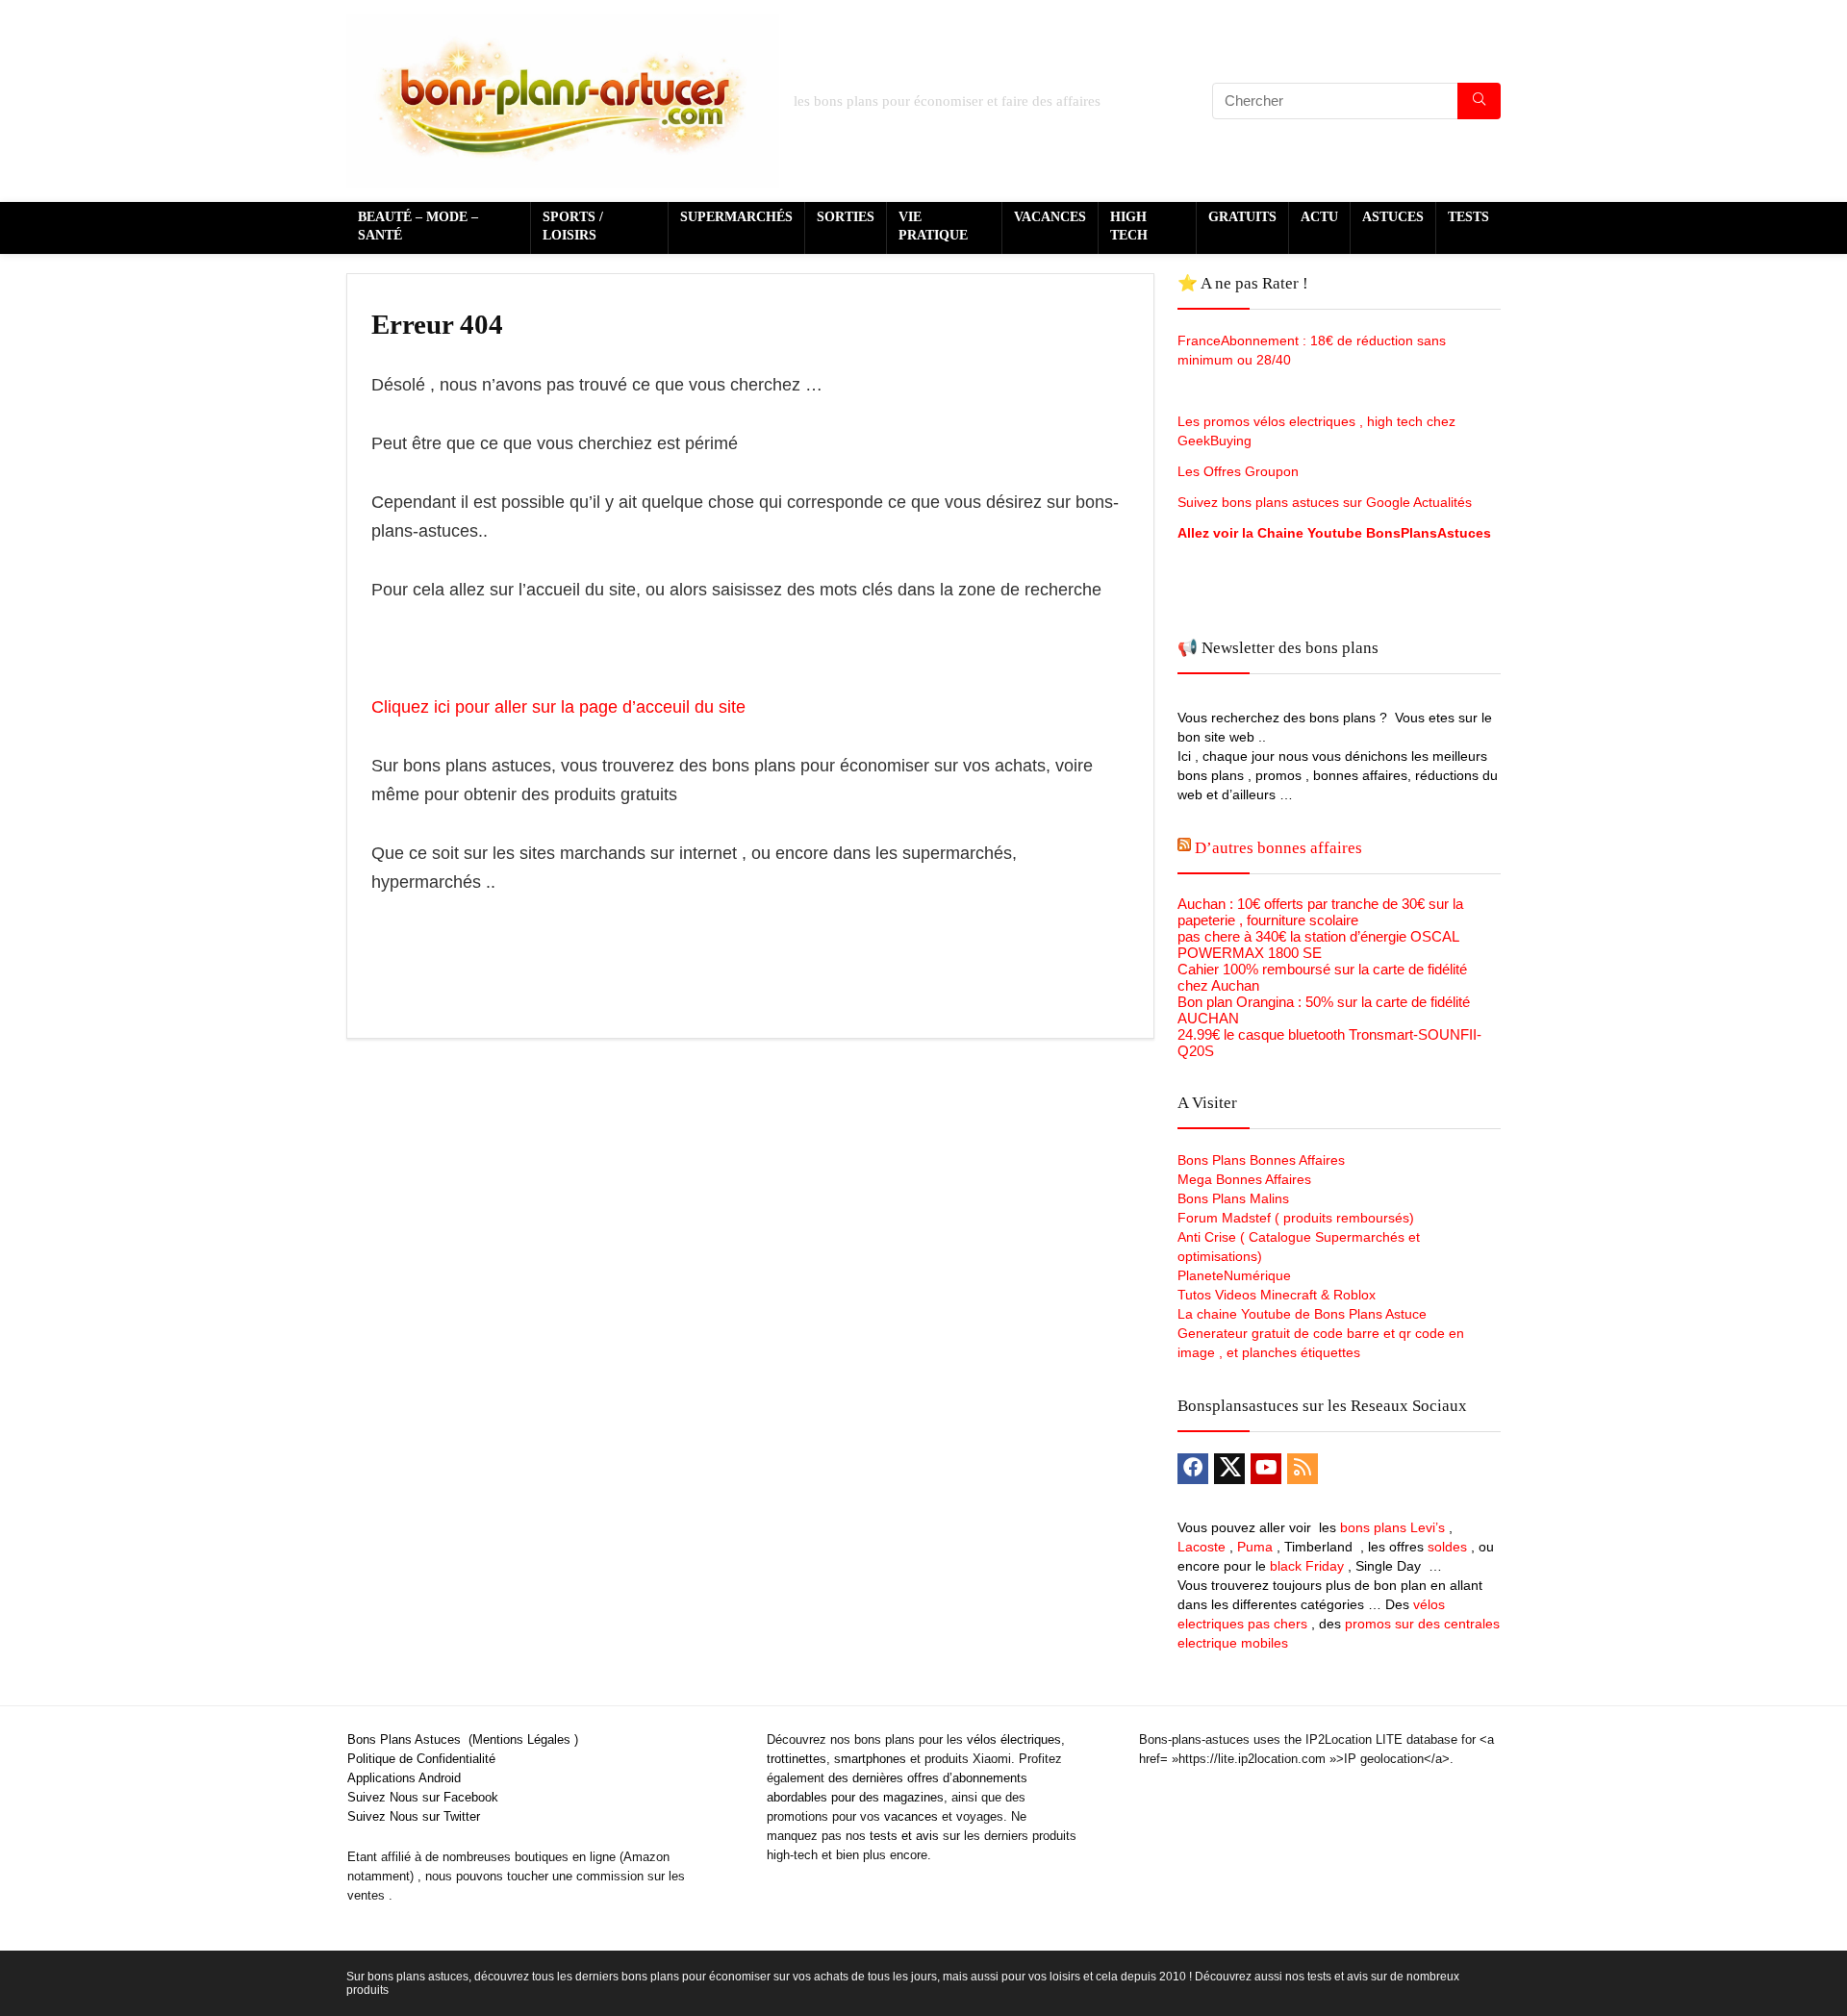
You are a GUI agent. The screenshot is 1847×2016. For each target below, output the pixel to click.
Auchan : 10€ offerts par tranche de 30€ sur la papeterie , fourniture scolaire (1320, 912)
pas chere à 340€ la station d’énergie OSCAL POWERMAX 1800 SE (1318, 945)
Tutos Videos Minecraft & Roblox (1277, 1295)
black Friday (1307, 1566)
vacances (911, 1816)
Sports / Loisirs (573, 226)
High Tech (1129, 226)
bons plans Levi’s (1392, 1527)
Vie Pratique (933, 226)
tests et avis (904, 1836)
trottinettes (797, 1759)
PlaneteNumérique (1234, 1275)
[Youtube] (1266, 1469)
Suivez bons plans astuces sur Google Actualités (1325, 502)
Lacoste (1202, 1547)
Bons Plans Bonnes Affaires (1261, 1160)
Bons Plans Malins (1233, 1198)
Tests (1468, 217)
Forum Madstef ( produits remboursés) (1296, 1218)
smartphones (870, 1759)
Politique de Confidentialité (421, 1759)
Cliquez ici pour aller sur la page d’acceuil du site (558, 707)
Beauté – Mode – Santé (418, 226)
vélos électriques (1014, 1739)
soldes (1447, 1547)
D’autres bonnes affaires (1278, 848)
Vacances (1050, 217)
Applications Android (404, 1778)
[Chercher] (1479, 101)
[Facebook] (1193, 1469)
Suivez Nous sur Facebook (423, 1797)
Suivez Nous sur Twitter (414, 1816)
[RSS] (1303, 1469)
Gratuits (1242, 217)
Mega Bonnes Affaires (1244, 1179)
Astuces (1393, 217)
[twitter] (1229, 1469)
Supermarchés (736, 217)
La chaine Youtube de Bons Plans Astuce (1302, 1314)
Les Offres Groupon (1240, 471)
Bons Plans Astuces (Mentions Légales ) (463, 1739)
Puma (1255, 1547)
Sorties (846, 217)
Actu (1319, 217)
